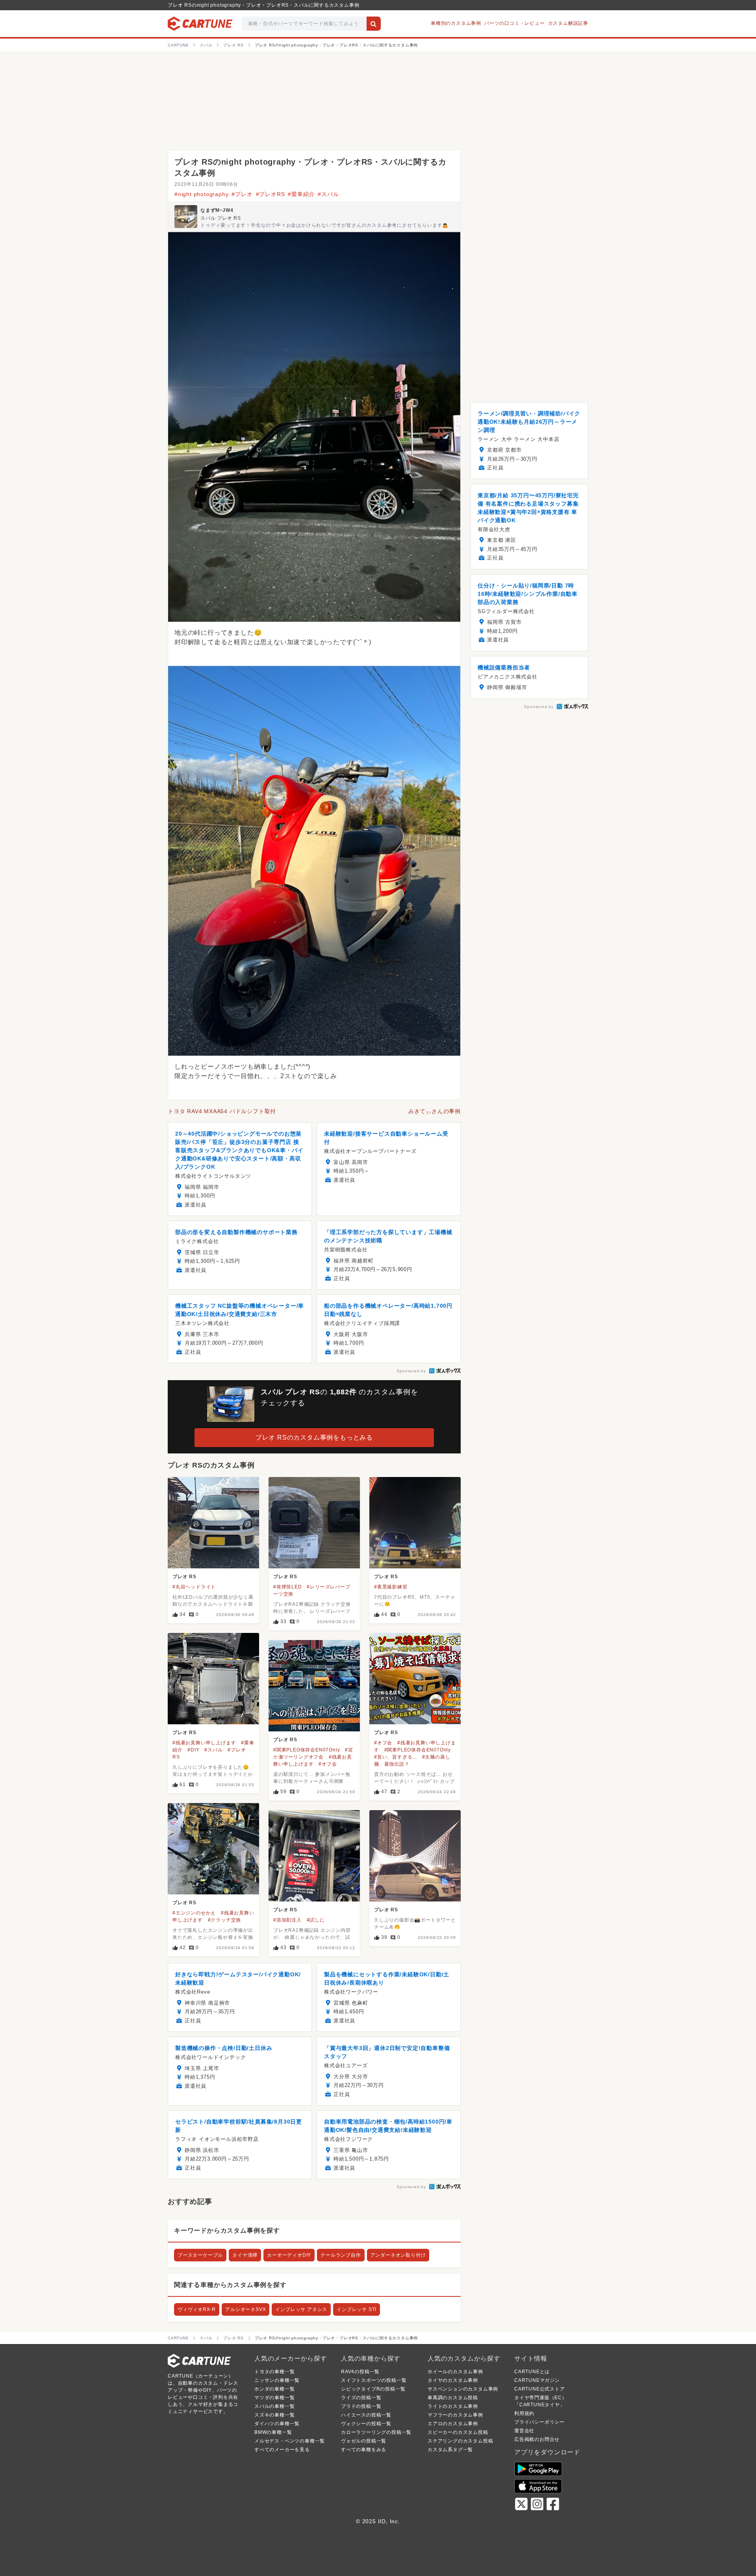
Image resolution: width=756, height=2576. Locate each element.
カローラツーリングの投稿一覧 (376, 2432)
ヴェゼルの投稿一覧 (364, 2441)
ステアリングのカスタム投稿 (460, 2441)
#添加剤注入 (287, 1920)
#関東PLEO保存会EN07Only (418, 1750)
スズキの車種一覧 (274, 2415)
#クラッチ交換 (225, 1920)
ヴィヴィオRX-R (197, 2309)
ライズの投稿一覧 (361, 2398)
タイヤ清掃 (245, 2255)
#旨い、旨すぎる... (396, 1757)
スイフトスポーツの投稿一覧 (374, 2380)
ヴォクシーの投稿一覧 (366, 2424)
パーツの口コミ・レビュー (515, 23)
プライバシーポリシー (539, 2422)
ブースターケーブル (200, 2255)
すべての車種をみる (364, 2450)
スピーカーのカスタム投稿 (458, 2432)
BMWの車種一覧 (273, 2432)
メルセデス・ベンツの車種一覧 (290, 2441)
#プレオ (242, 194)
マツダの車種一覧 (274, 2398)
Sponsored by (411, 1371)
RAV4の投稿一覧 (360, 2372)
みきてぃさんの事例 (435, 1111)
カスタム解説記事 (568, 23)
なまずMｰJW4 (217, 210)
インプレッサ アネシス (301, 2309)
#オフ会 (383, 1743)
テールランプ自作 (341, 2255)
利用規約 (524, 2413)
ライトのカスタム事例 (453, 2406)
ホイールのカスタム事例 (455, 2372)
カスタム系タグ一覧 (450, 2450)
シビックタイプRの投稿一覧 (373, 2389)
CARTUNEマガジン (537, 2380)
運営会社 (524, 2431)
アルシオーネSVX (246, 2309)
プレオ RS (184, 1577)
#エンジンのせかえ (194, 1913)
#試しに (316, 1920)
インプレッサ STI (357, 2309)
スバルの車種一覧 (274, 2406)
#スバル (328, 194)
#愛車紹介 (301, 194)
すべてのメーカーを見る (282, 2450)
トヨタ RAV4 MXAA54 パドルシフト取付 (222, 1111)
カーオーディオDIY (289, 2255)
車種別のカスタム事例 (456, 23)
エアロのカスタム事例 (453, 2424)
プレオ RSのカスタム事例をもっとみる (314, 1437)
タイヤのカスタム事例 (453, 2380)
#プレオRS (271, 194)
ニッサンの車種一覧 (277, 2380)
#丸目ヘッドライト (194, 1587)
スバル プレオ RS (221, 218)
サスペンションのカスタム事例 (463, 2389)
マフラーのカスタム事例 (455, 2415)
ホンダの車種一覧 (274, 2389)
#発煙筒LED (288, 1587)
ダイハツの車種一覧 (277, 2424)
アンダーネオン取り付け (398, 2255)
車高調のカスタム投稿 (453, 2398)
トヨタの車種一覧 (274, 2372)
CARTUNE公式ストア (540, 2389)
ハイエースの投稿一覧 (366, 2415)
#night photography (201, 194)
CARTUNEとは (532, 2372)
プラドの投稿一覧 (361, 2406)
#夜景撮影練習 (391, 1587)
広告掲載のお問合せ (537, 2439)
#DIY (193, 1750)
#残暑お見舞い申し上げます (204, 1743)
